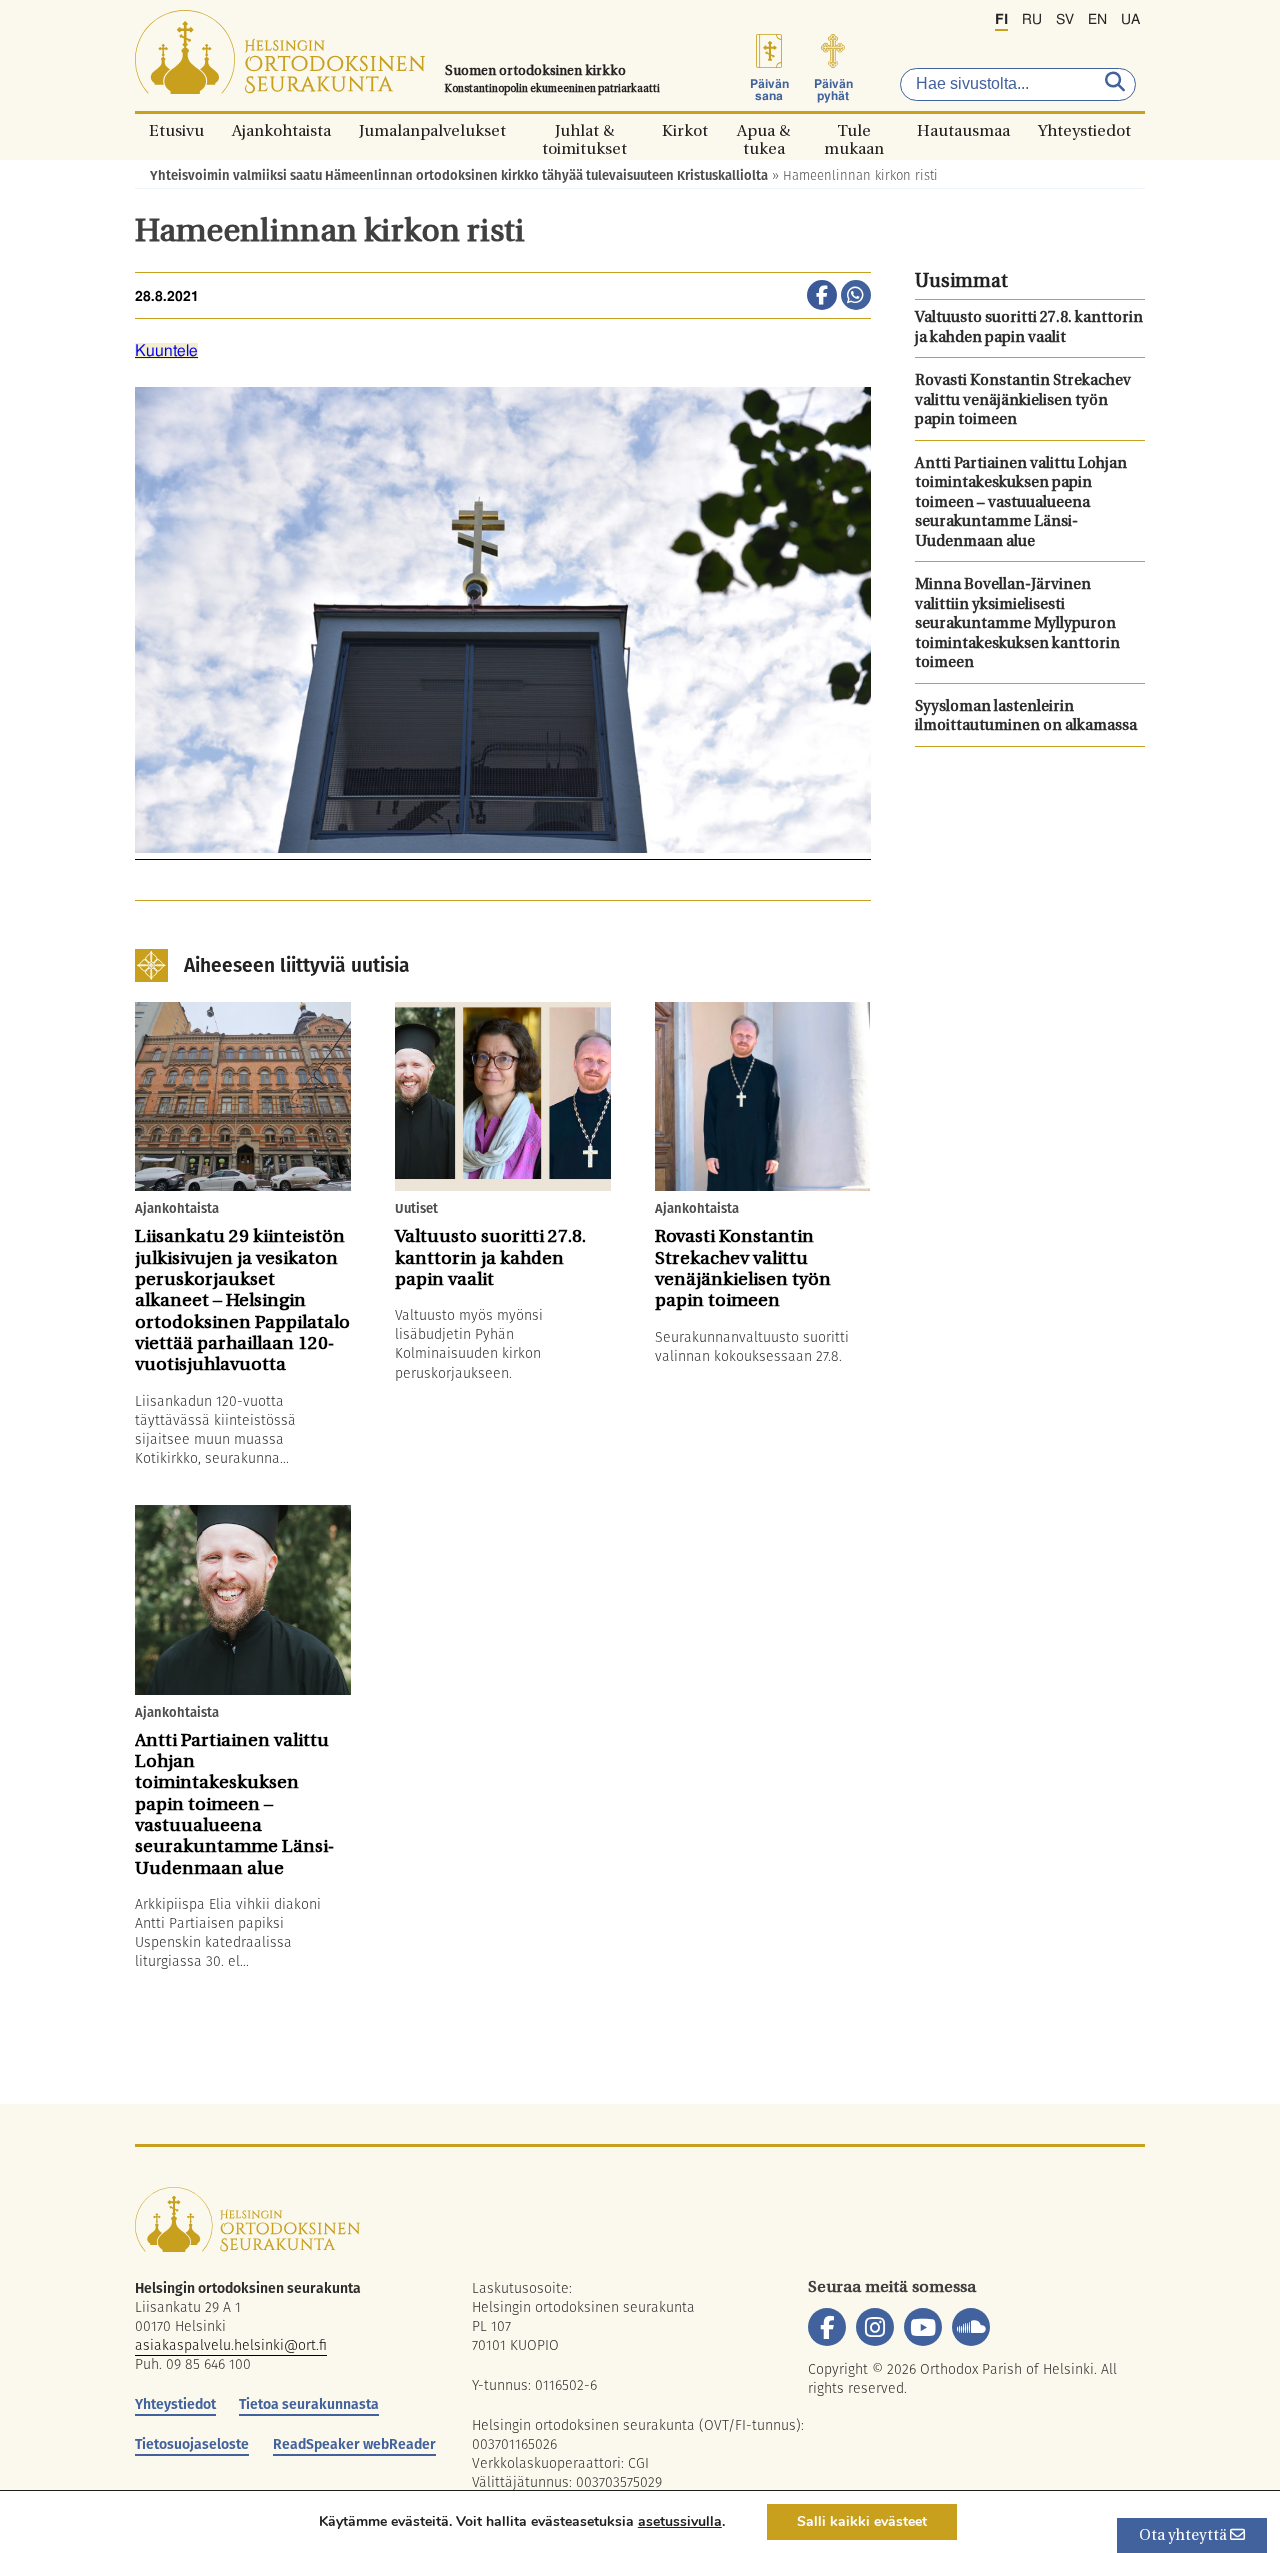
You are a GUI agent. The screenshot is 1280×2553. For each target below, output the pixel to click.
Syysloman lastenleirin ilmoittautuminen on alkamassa (1026, 717)
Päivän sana (769, 90)
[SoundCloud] (971, 2327)
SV (1065, 20)
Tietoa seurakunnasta (309, 2404)
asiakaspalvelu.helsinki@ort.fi (231, 2345)
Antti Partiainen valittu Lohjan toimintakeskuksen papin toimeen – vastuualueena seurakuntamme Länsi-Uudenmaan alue (1021, 503)
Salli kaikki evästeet (862, 2521)
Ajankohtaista (281, 130)
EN (1097, 20)
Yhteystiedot (1084, 130)
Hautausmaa (963, 130)
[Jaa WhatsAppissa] (856, 297)
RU (1032, 20)
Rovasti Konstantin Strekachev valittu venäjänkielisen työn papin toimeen (1023, 401)
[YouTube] (923, 2327)
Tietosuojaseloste (192, 2444)
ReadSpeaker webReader (354, 2444)
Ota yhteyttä (1184, 2536)
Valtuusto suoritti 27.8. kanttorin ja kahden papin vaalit (1029, 328)
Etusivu (176, 130)
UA (1130, 20)
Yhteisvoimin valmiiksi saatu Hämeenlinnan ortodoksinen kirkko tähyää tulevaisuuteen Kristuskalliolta (459, 175)
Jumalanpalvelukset (432, 130)
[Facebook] (827, 2327)
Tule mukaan (854, 130)
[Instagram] (875, 2327)
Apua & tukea (763, 130)
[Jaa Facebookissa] (822, 297)
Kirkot (685, 130)
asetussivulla (680, 2522)
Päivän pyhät (833, 90)
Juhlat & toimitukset (584, 130)
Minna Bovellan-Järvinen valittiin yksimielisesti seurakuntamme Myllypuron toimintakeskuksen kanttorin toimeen (1017, 624)
